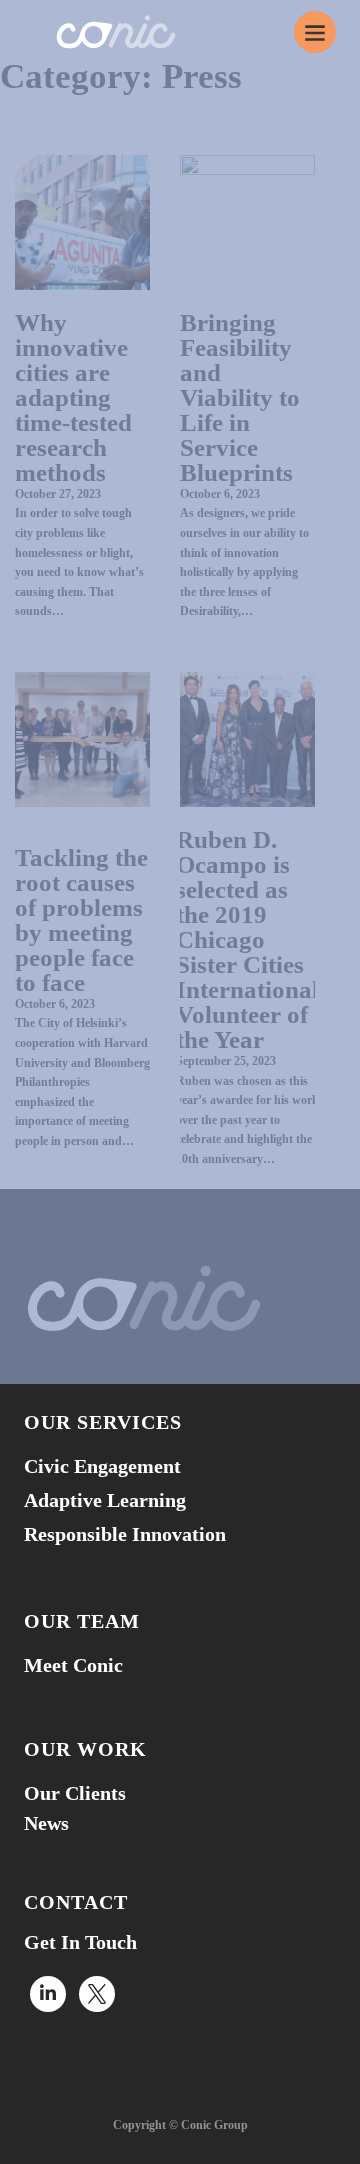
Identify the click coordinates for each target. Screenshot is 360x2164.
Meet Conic (73, 1665)
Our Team (82, 1621)
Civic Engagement (102, 1466)
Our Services (103, 1422)
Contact (76, 1902)
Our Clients (75, 1793)
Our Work (85, 1749)
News (46, 1823)
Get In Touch (80, 1942)
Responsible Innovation (125, 1534)
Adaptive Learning (105, 1500)
